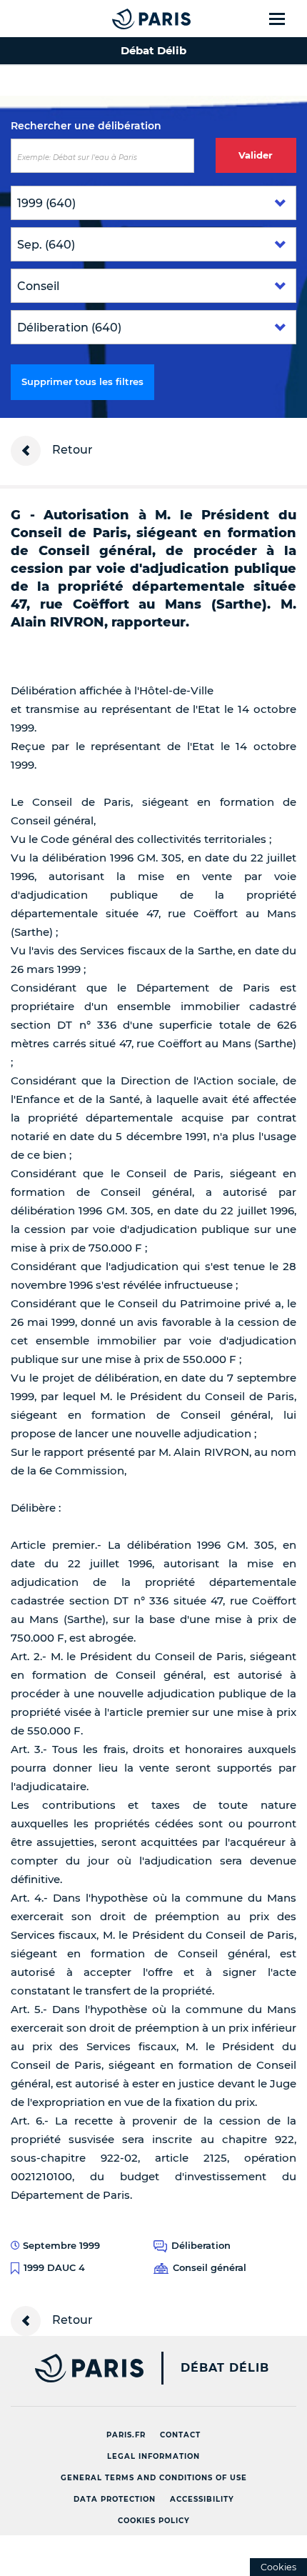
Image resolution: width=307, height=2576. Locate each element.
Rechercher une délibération (86, 126)
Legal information (153, 2456)
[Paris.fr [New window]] (72, 2368)
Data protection (115, 2499)
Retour (71, 450)
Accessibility (202, 2499)
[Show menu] (285, 19)
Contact (180, 2435)
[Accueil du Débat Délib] (123, 19)
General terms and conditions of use (154, 2478)
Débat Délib (225, 2368)
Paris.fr (126, 2435)
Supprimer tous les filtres (82, 381)
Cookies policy (154, 2521)
